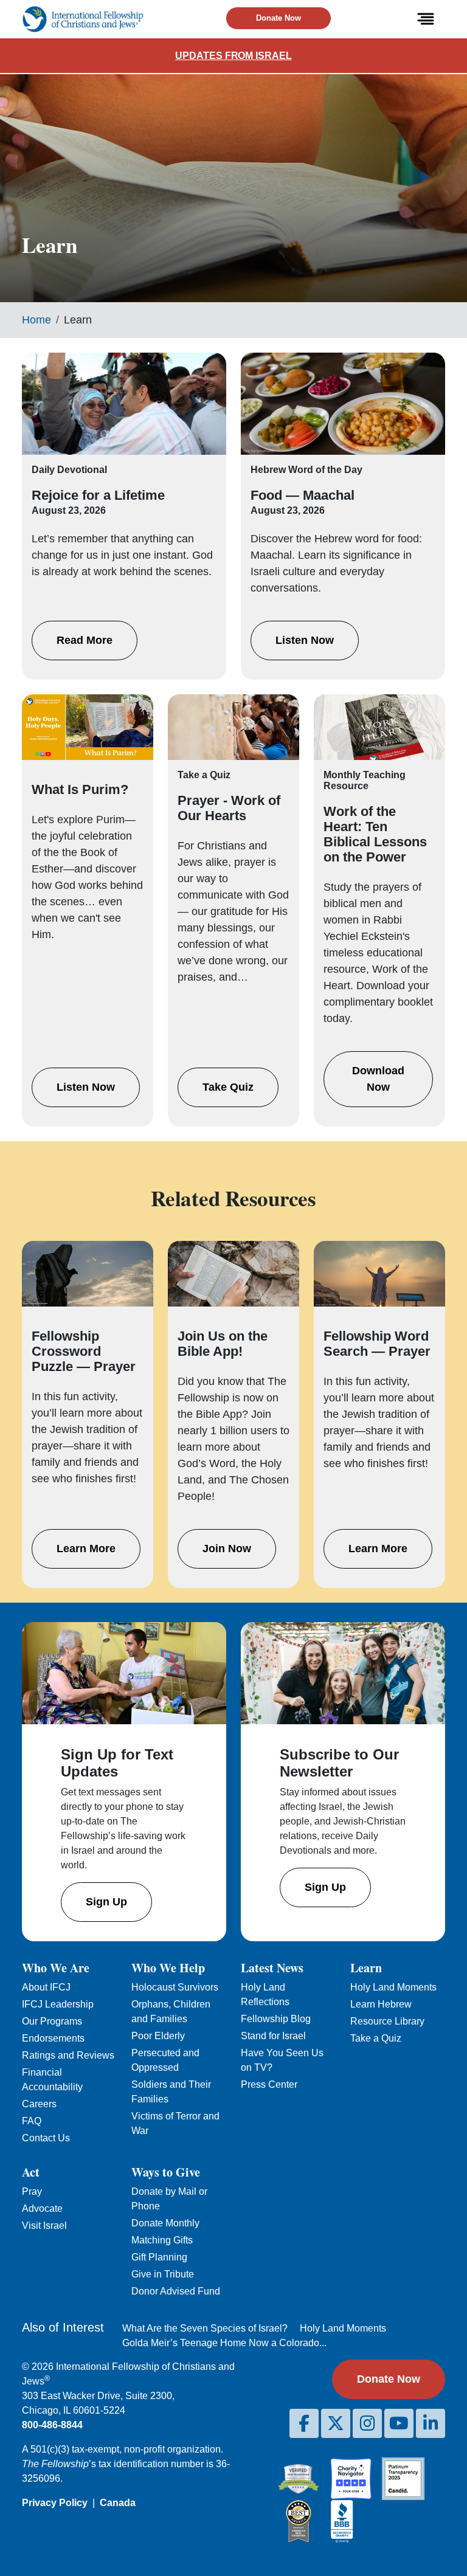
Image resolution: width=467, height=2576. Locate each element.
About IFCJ (46, 1987)
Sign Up (106, 1902)
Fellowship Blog (276, 2019)
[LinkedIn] (431, 2423)
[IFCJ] (83, 19)
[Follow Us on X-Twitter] (336, 2423)
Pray (32, 2191)
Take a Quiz (376, 2038)
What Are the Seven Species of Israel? (205, 2328)
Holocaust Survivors (175, 1987)
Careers (39, 2104)
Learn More (86, 1549)
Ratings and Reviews (68, 2055)
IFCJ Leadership (58, 2004)
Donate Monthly (165, 2223)
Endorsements (53, 2038)
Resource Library (387, 2021)
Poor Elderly (158, 2036)
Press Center (269, 2084)
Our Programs (52, 2021)
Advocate (42, 2208)
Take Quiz (228, 1087)
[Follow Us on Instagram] (367, 2423)
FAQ (32, 2121)
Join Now (227, 1549)
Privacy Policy (55, 2503)
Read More (85, 640)
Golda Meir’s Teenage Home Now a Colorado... (224, 2343)
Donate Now (278, 18)
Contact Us (46, 2138)
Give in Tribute (163, 2274)
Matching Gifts (162, 2240)
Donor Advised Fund (176, 2291)
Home (36, 320)
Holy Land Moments (393, 1987)
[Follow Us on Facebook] (304, 2423)
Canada (118, 2503)
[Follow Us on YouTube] (399, 2423)
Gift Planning (159, 2257)
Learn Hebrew (381, 2004)
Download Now (378, 1079)
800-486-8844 (52, 2425)
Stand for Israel (273, 2036)
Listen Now (305, 640)
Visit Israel (44, 2226)
